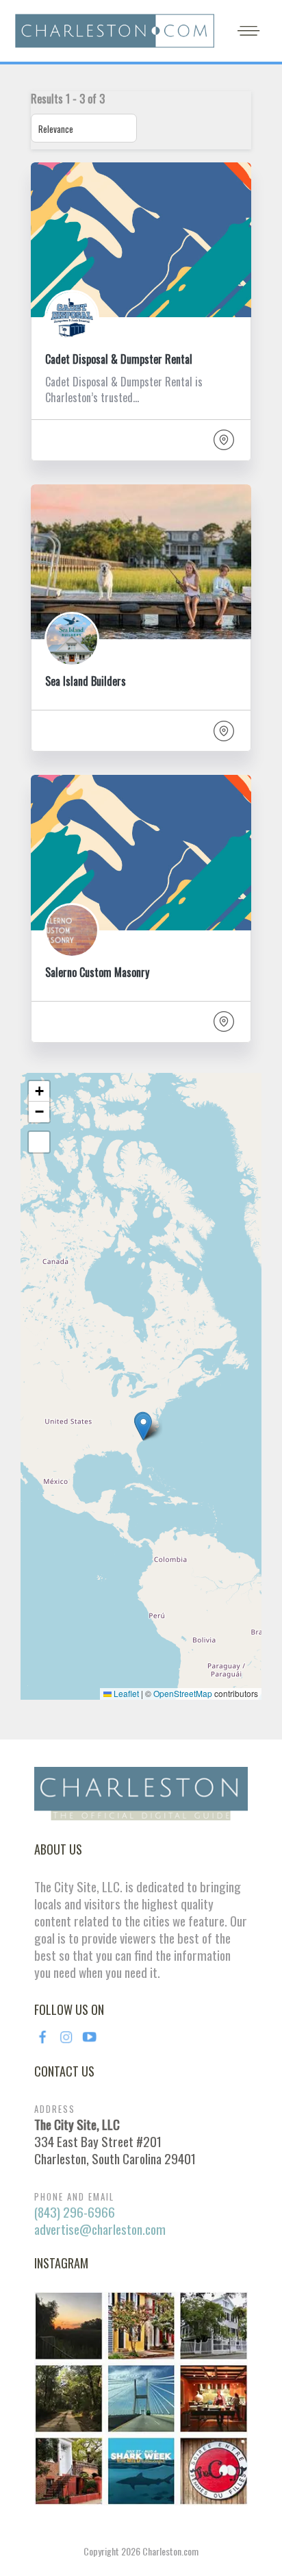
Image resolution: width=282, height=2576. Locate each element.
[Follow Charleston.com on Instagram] (141, 2397)
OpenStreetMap (183, 1693)
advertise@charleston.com (100, 2229)
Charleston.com (170, 2551)
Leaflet (125, 1693)
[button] (143, 1427)
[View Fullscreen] (39, 1142)
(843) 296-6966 (75, 2212)
